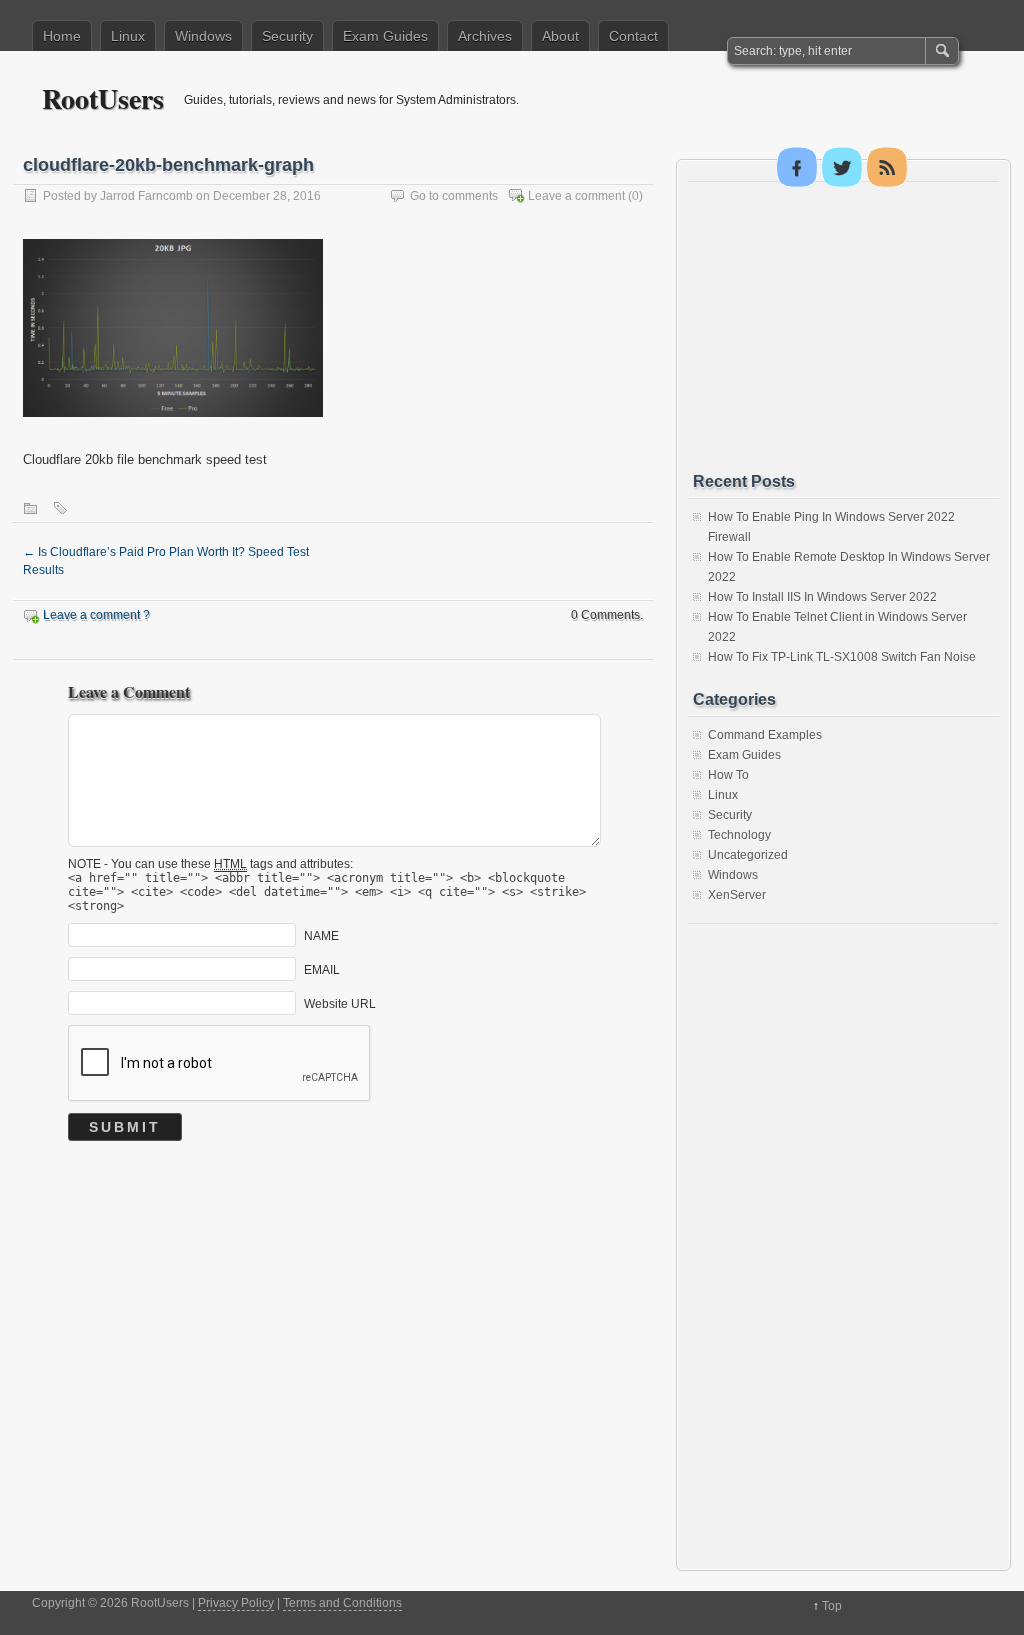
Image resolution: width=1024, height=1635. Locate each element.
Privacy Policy (236, 1603)
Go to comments (454, 196)
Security (287, 36)
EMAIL (322, 969)
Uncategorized (748, 855)
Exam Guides (385, 36)
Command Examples (765, 735)
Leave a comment (576, 196)
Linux (128, 36)
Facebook (797, 167)
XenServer (737, 895)
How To (728, 775)
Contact (633, 36)
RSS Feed (887, 167)
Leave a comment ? (96, 615)
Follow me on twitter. (842, 167)
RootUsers (103, 98)
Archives (485, 36)
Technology (739, 835)
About (560, 36)
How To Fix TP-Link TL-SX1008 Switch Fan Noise (842, 657)
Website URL (340, 1003)
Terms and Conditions (342, 1603)
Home (62, 36)
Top (832, 1606)
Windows (203, 36)
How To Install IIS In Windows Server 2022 (822, 597)
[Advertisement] (843, 327)
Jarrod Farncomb (146, 196)
